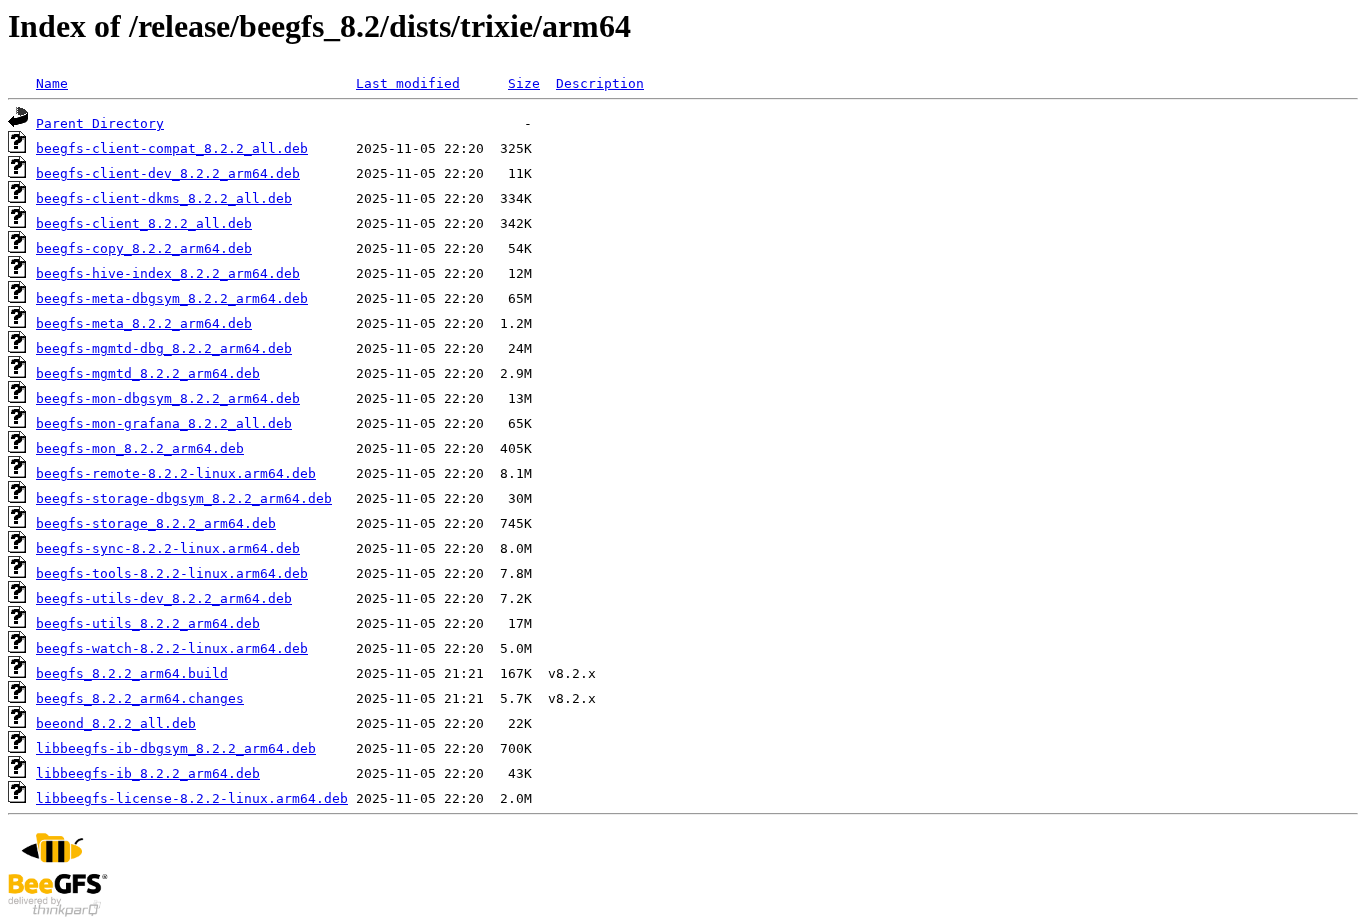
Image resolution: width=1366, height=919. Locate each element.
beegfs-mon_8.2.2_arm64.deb (140, 448)
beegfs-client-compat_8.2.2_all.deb (172, 148)
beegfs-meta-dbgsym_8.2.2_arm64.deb (172, 298)
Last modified (408, 83)
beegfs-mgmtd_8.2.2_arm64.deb (148, 373)
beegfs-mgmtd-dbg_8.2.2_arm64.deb (164, 348)
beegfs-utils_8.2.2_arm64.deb (148, 623)
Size (524, 83)
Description (600, 83)
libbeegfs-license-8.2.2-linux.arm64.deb (192, 798)
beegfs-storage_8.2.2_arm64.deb (156, 523)
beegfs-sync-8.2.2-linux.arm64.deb (168, 548)
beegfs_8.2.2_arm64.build (132, 673)
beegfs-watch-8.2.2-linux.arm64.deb (172, 648)
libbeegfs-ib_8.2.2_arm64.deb (148, 773)
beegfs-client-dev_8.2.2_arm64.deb (168, 173)
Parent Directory (100, 123)
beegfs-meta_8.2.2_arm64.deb (144, 323)
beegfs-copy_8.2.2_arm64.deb (144, 248)
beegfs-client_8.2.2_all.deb (144, 223)
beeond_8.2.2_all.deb (116, 723)
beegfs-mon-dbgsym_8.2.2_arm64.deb (168, 398)
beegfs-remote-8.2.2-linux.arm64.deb (176, 473)
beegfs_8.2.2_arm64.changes (140, 698)
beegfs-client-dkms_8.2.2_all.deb (164, 198)
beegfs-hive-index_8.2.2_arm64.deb (168, 273)
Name (52, 83)
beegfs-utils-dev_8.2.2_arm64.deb (164, 598)
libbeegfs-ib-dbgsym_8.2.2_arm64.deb (176, 748)
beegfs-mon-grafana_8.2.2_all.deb (164, 423)
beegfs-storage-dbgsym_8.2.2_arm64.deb (184, 498)
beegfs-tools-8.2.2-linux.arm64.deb (172, 573)
